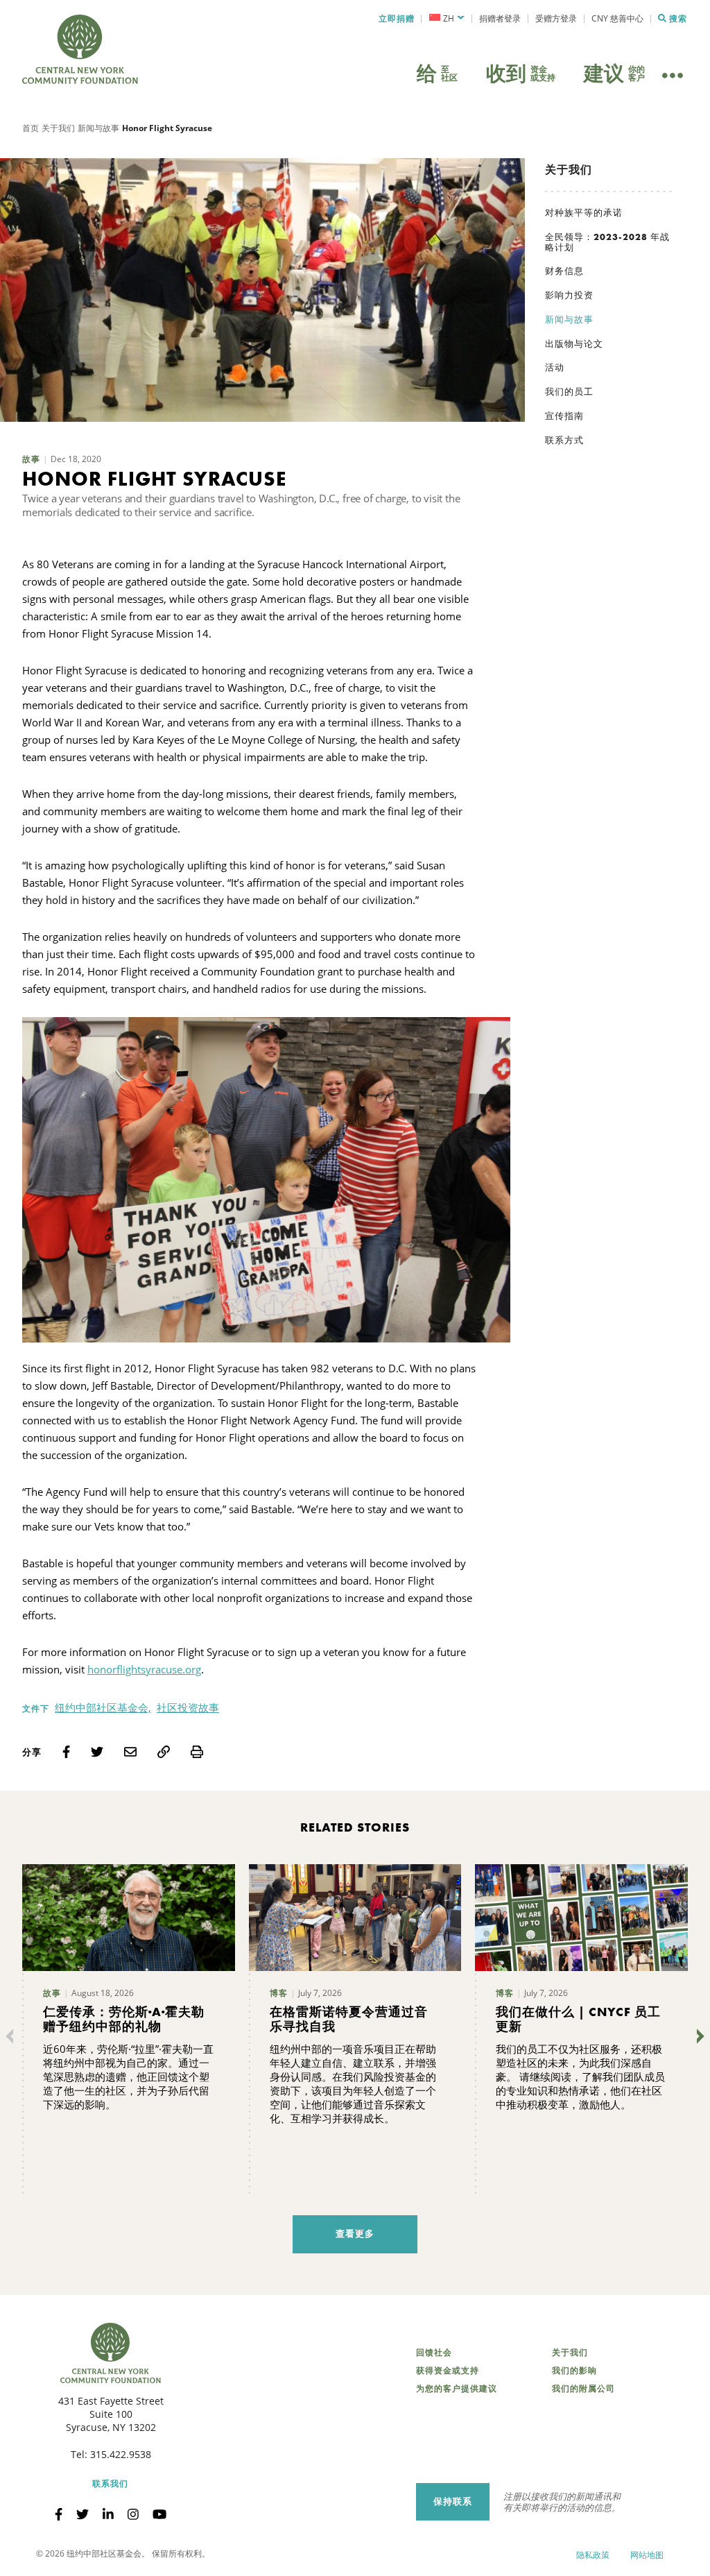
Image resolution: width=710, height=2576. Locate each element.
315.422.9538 (121, 2454)
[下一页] (698, 2036)
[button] (447, 19)
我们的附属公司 (583, 2389)
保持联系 (453, 2501)
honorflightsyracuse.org (144, 1669)
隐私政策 (593, 2555)
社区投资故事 (188, 1707)
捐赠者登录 (500, 18)
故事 (31, 459)
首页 (31, 128)
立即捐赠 (397, 19)
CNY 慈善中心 (617, 18)
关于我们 (58, 128)
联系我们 (110, 2484)
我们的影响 (574, 2371)
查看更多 (355, 2234)
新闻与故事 (98, 128)
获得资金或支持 (448, 2371)
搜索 (678, 19)
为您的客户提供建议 (457, 2389)
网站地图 (647, 2555)
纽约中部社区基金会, (103, 1707)
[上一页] (12, 2036)
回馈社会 (434, 2353)
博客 (279, 1993)
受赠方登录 (556, 18)
